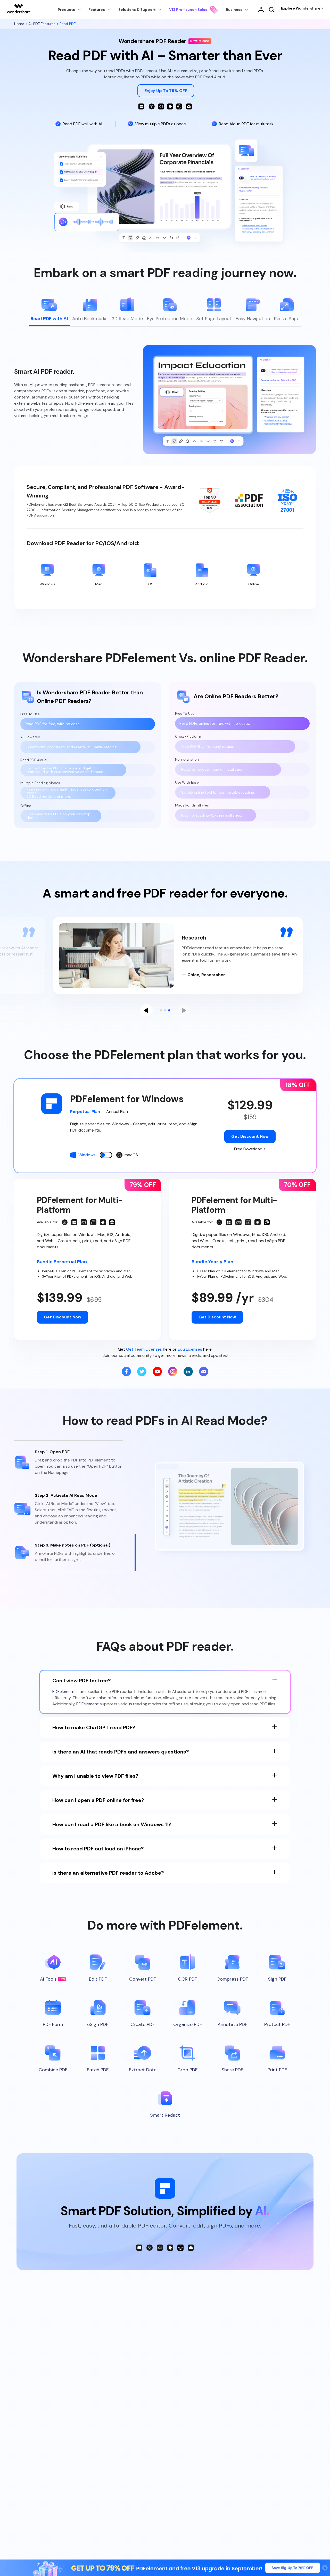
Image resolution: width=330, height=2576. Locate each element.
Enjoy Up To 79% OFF (166, 91)
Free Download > (250, 1149)
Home (20, 24)
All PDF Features (42, 24)
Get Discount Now (250, 1136)
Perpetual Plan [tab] (85, 1112)
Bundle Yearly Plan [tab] (212, 1262)
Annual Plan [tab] (117, 1112)
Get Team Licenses (144, 1349)
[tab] (49, 311)
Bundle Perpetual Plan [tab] (62, 1262)
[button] (146, 1010)
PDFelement (64, 1692)
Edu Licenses (190, 1349)
